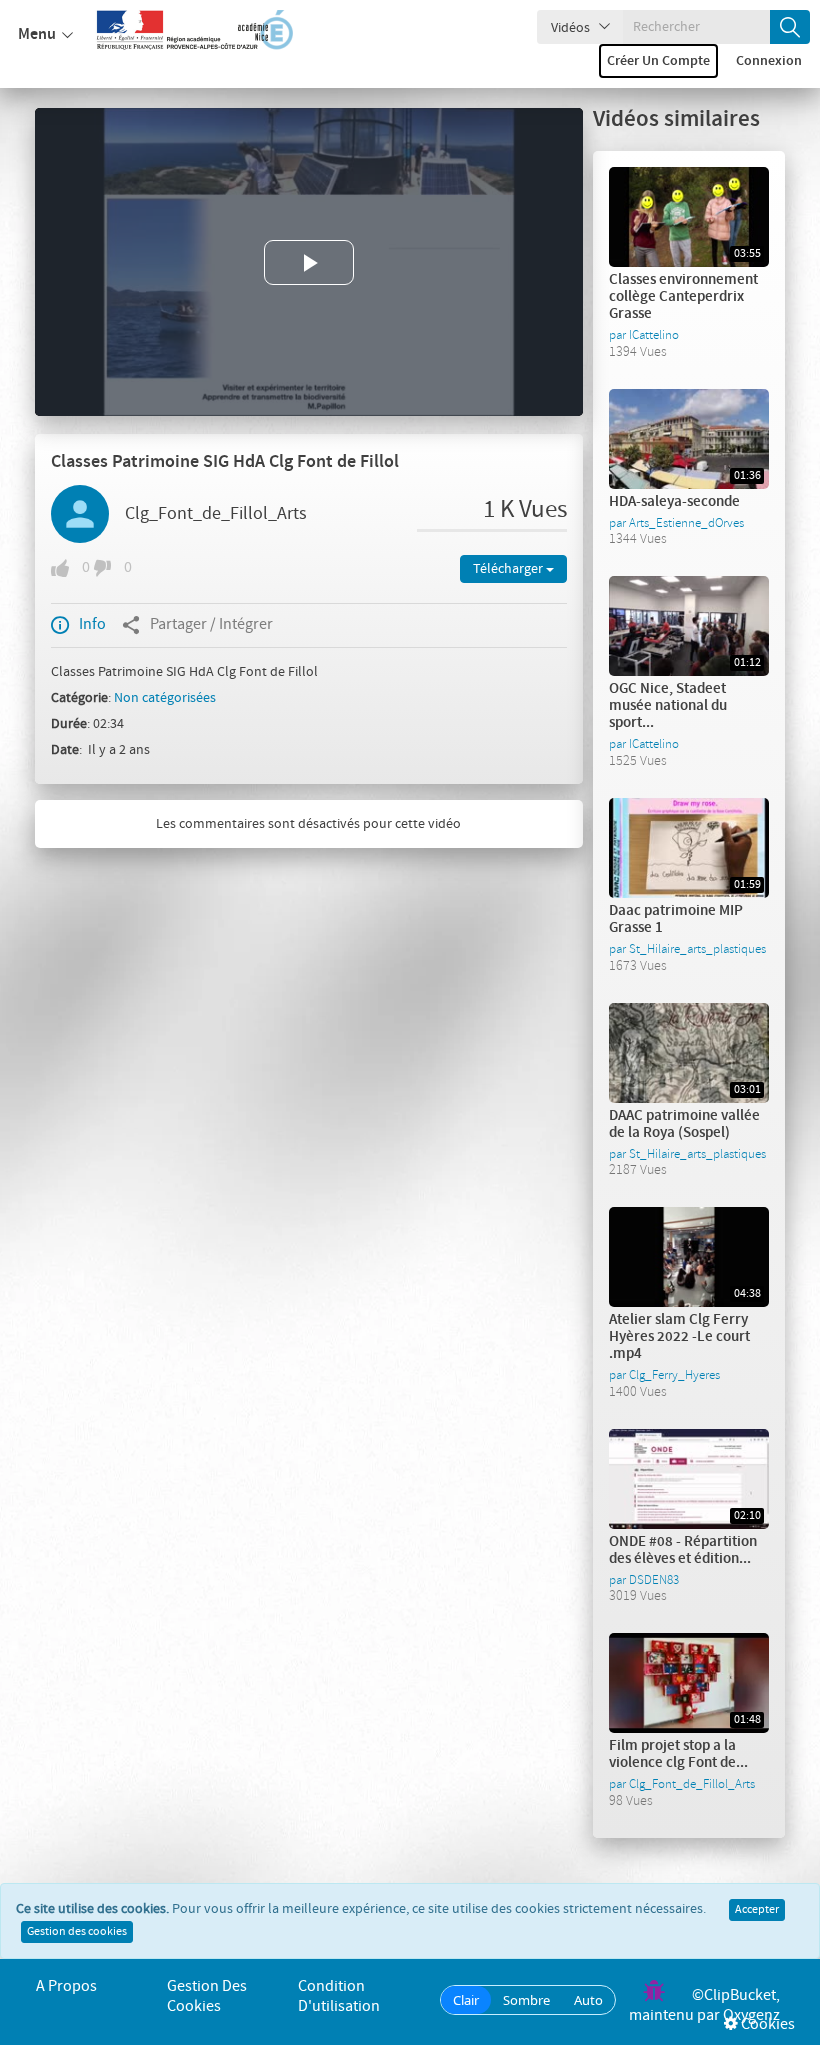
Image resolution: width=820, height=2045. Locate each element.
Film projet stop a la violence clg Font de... (678, 1754)
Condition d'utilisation (339, 1996)
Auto (588, 2000)
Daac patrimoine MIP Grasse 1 (676, 919)
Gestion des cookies (77, 1932)
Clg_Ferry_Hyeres (674, 1375)
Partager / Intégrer (211, 624)
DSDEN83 (654, 1580)
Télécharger (509, 569)
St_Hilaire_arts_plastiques (697, 949)
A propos (66, 1986)
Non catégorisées (165, 698)
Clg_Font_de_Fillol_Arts (216, 514)
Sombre (526, 2000)
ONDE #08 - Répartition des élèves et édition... (683, 1550)
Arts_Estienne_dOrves (686, 523)
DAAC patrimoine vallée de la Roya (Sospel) (684, 1124)
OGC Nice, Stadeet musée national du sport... (668, 706)
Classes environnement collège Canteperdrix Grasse (683, 297)
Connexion (769, 61)
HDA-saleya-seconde (674, 502)
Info (92, 624)
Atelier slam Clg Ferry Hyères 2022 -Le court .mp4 (679, 1337)
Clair (466, 2000)
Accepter (757, 1910)
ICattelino (654, 335)
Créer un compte (658, 61)
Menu (37, 34)
